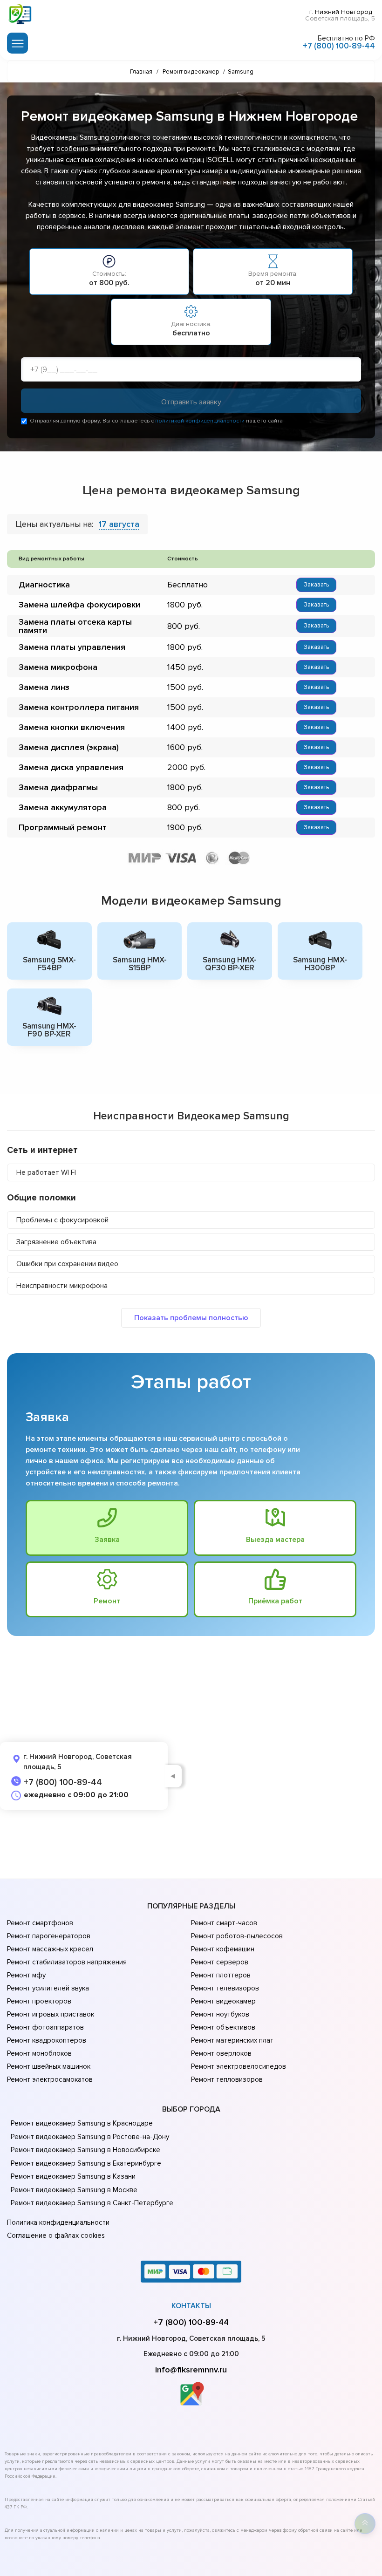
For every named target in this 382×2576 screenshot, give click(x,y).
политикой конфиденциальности (200, 421)
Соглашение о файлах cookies (56, 2235)
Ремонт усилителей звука (48, 1988)
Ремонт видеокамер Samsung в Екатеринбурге (86, 2163)
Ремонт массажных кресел (50, 1949)
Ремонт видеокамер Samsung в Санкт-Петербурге (92, 2203)
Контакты (191, 2306)
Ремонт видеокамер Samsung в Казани (73, 2176)
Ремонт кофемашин (223, 1949)
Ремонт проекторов (39, 2001)
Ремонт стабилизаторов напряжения (67, 1962)
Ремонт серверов (220, 1962)
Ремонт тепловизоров (227, 2079)
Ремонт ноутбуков (220, 2014)
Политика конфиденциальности (58, 2222)
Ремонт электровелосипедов (239, 2066)
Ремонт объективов (223, 2027)
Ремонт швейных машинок (49, 2066)
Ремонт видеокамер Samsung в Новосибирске (85, 2150)
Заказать (316, 585)
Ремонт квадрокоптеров (47, 2040)
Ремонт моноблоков (39, 2053)
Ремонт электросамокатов (50, 2079)
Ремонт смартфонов (40, 1923)
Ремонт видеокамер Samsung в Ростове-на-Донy (90, 2137)
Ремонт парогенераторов (49, 1936)
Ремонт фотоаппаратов (45, 2027)
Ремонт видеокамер (223, 2001)
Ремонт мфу (26, 1975)
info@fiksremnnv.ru (191, 2370)
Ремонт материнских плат (232, 2040)
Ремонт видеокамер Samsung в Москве (74, 2190)
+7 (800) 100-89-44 (339, 46)
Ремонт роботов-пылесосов (237, 1936)
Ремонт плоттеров (221, 1975)
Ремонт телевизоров (225, 1988)
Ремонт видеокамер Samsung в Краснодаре (82, 2123)
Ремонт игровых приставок (51, 2014)
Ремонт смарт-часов (224, 1923)
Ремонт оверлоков (221, 2053)
